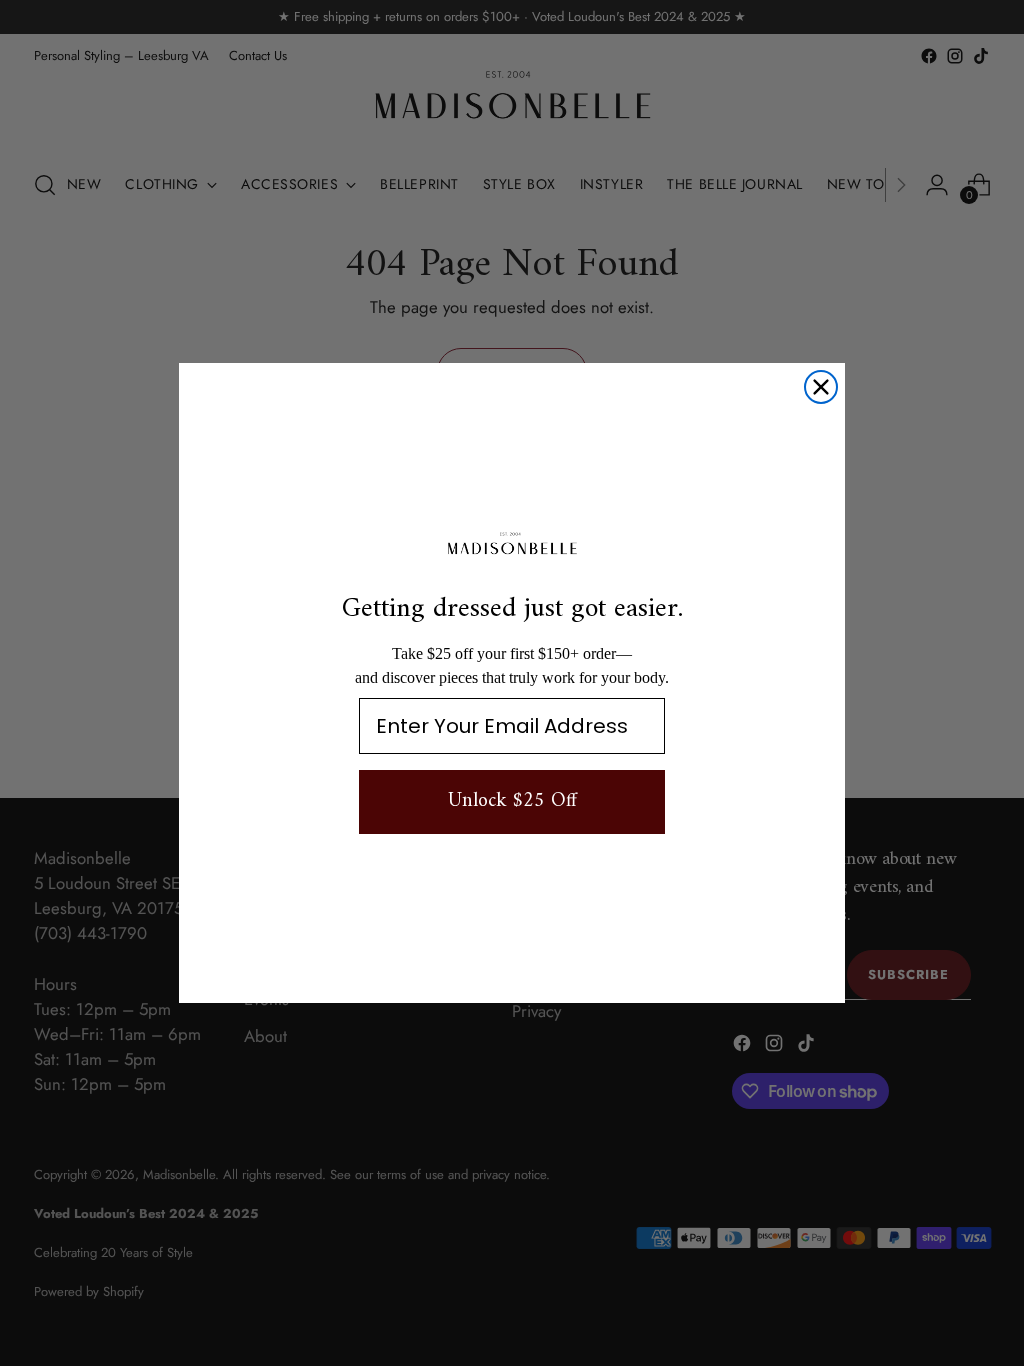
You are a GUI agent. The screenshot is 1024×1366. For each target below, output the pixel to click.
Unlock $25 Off (512, 801)
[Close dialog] (821, 387)
